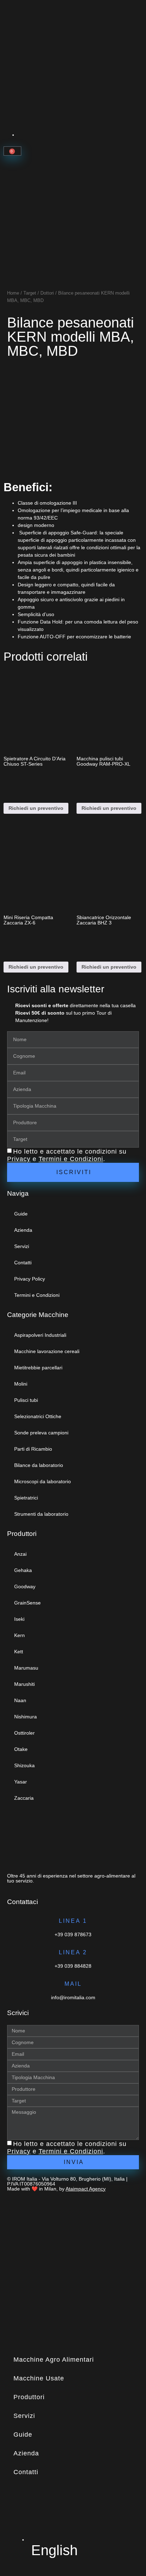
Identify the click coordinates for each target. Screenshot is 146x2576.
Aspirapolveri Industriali (40, 1335)
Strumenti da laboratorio (41, 1514)
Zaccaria (24, 1798)
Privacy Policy (30, 1279)
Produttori (29, 2397)
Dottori (47, 293)
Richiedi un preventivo (36, 808)
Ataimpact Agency (86, 2189)
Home (13, 293)
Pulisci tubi (26, 1400)
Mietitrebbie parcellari (38, 1368)
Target (30, 293)
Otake (21, 1749)
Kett (19, 1652)
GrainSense (27, 1603)
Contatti (23, 1263)
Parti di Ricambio (33, 1449)
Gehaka (23, 1570)
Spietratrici (26, 1498)
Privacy (19, 1159)
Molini (21, 1384)
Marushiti (24, 1684)
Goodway (25, 1586)
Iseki (19, 1619)
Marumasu (26, 1668)
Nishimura (26, 1717)
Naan (20, 1700)
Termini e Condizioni (71, 1159)
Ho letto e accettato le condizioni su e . (67, 1156)
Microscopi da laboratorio (43, 1481)
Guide (21, 1214)
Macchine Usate (39, 2378)
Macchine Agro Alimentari (54, 2360)
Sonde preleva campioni (41, 1433)
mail (73, 1984)
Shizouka (24, 1765)
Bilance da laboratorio (39, 1465)
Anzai (20, 1554)
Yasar (21, 1782)
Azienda (23, 1230)
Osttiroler (24, 1733)
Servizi (22, 1246)
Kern (19, 1635)
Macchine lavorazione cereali (47, 1351)
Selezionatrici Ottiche (38, 1416)
